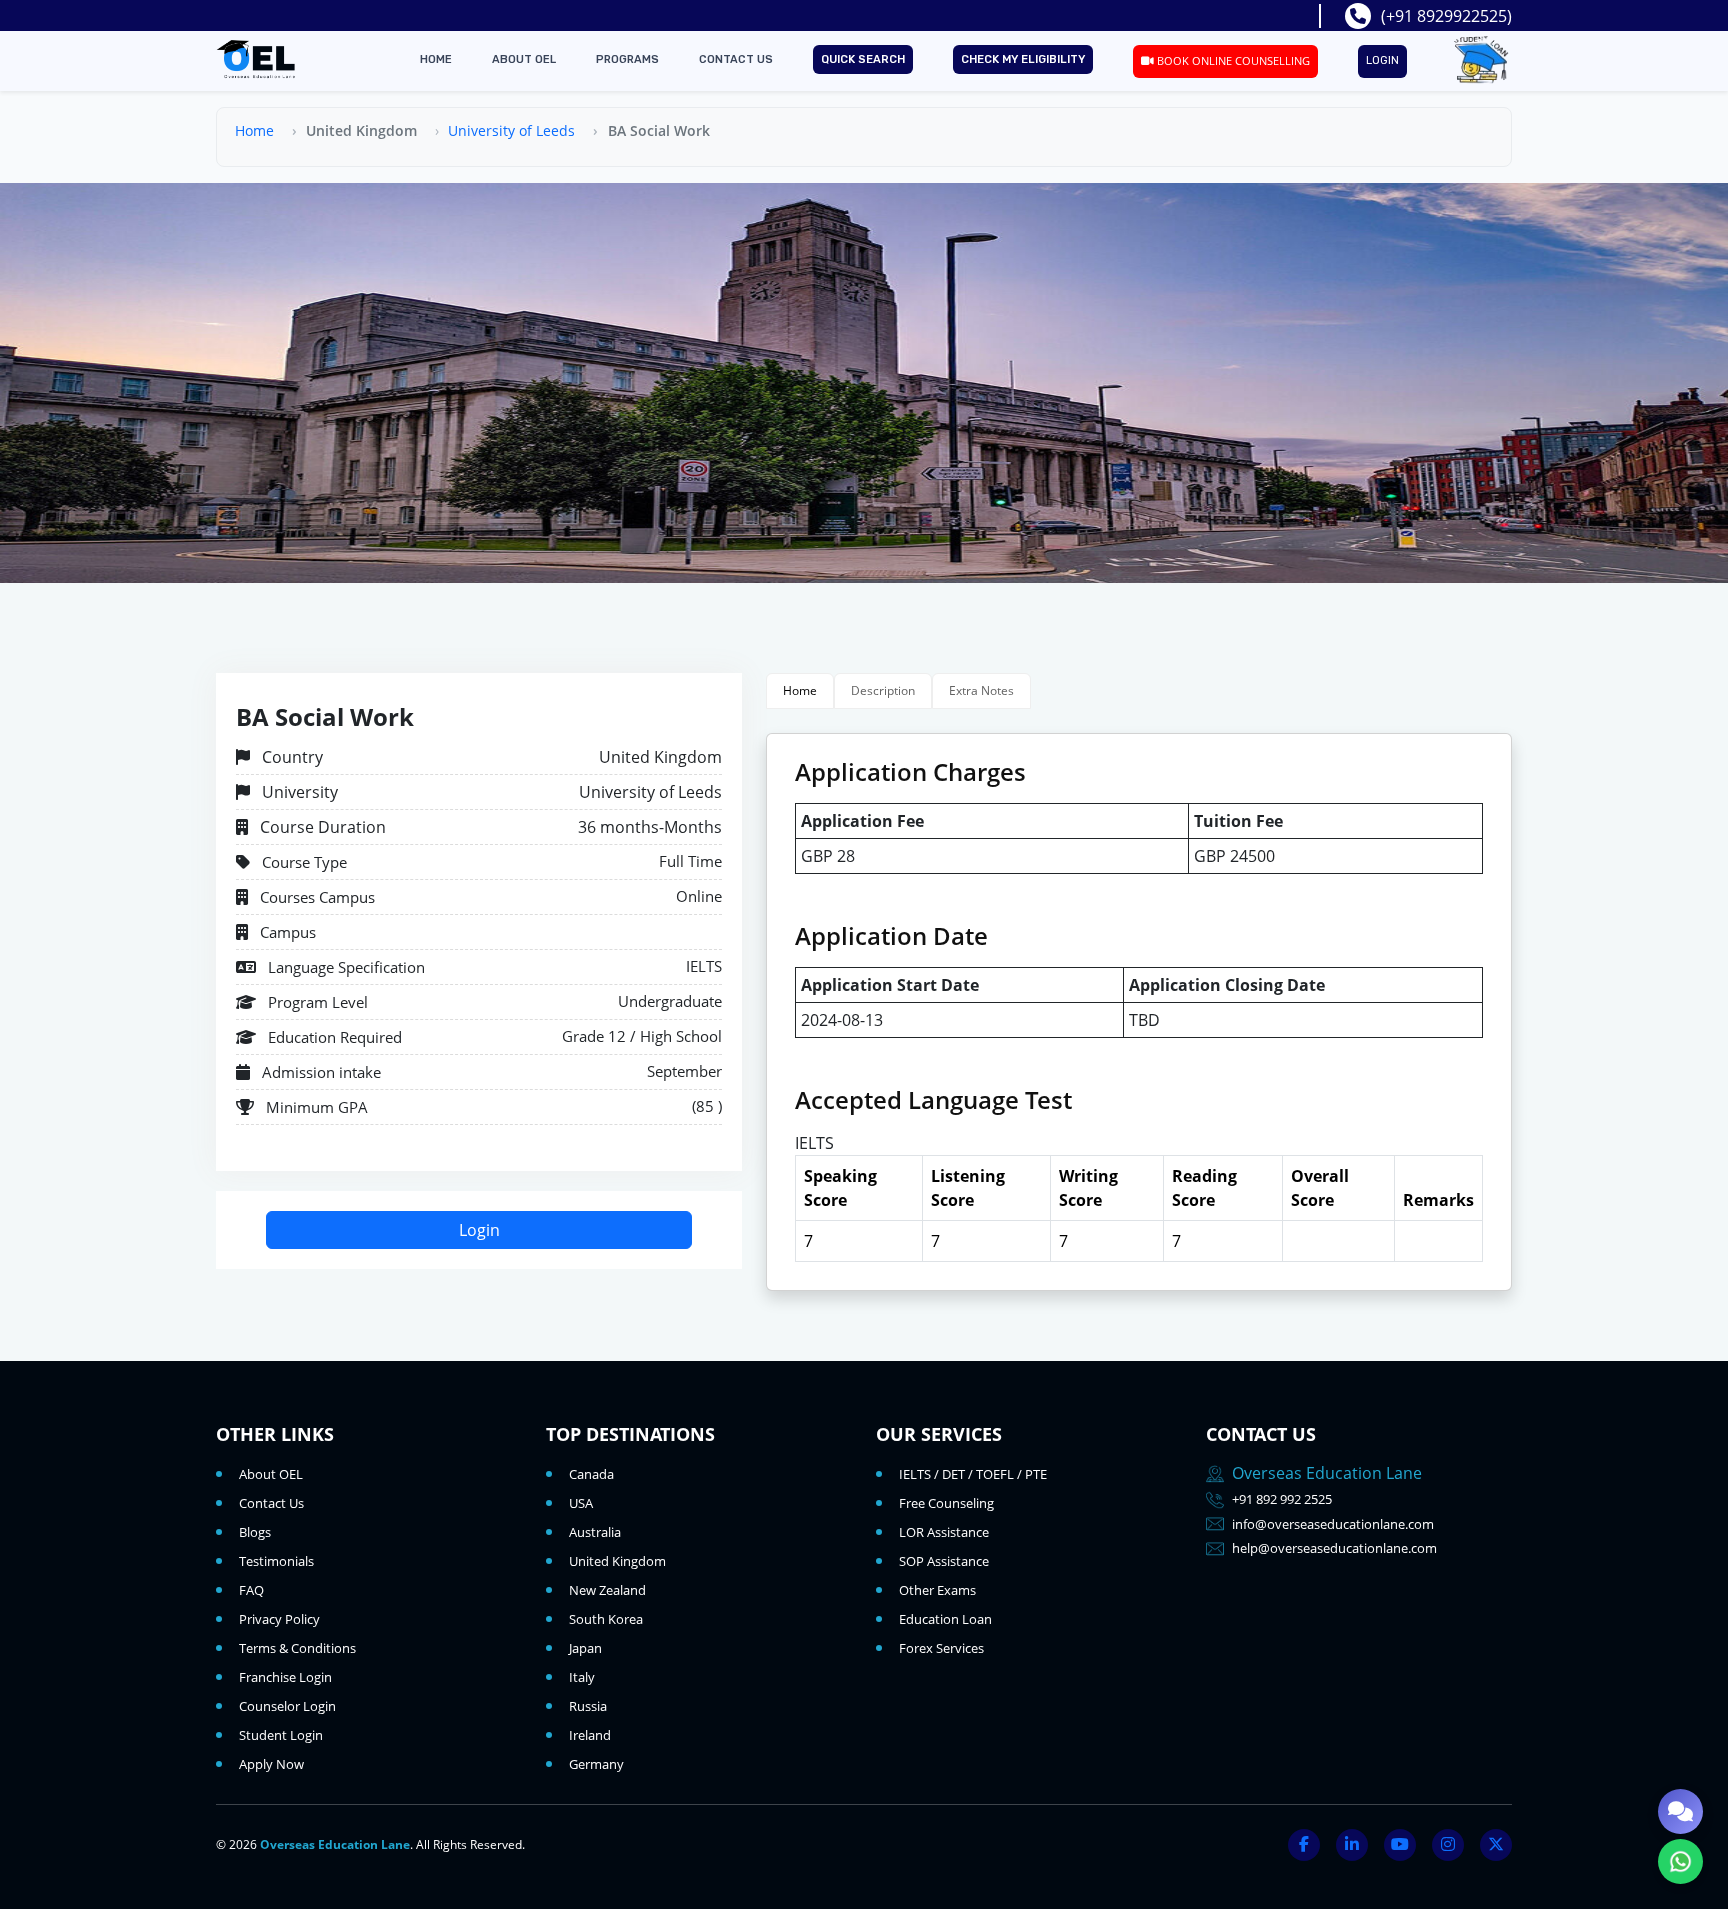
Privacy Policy (279, 1619)
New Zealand (607, 1590)
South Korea (606, 1619)
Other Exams (937, 1590)
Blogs (255, 1532)
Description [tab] (883, 690)
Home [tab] (800, 690)
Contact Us (736, 59)
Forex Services (941, 1648)
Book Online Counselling (1232, 60)
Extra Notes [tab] (981, 690)
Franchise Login (285, 1677)
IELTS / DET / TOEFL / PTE (973, 1474)
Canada (591, 1474)
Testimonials (276, 1561)
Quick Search (863, 59)
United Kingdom (617, 1561)
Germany (596, 1764)
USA (581, 1503)
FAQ (251, 1590)
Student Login (281, 1735)
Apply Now (271, 1764)
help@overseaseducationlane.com (1334, 1548)
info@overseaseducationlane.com (1333, 1524)
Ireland (590, 1735)
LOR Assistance (944, 1532)
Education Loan (945, 1619)
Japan (585, 1648)
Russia (588, 1706)
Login (1382, 60)
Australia (595, 1532)
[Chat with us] (1680, 1811)
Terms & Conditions (297, 1648)
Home (436, 59)
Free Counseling (946, 1503)
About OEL (524, 59)
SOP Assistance (944, 1561)
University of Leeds (511, 130)
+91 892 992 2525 (1282, 1499)
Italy (582, 1677)
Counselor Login (287, 1706)
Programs (627, 59)
